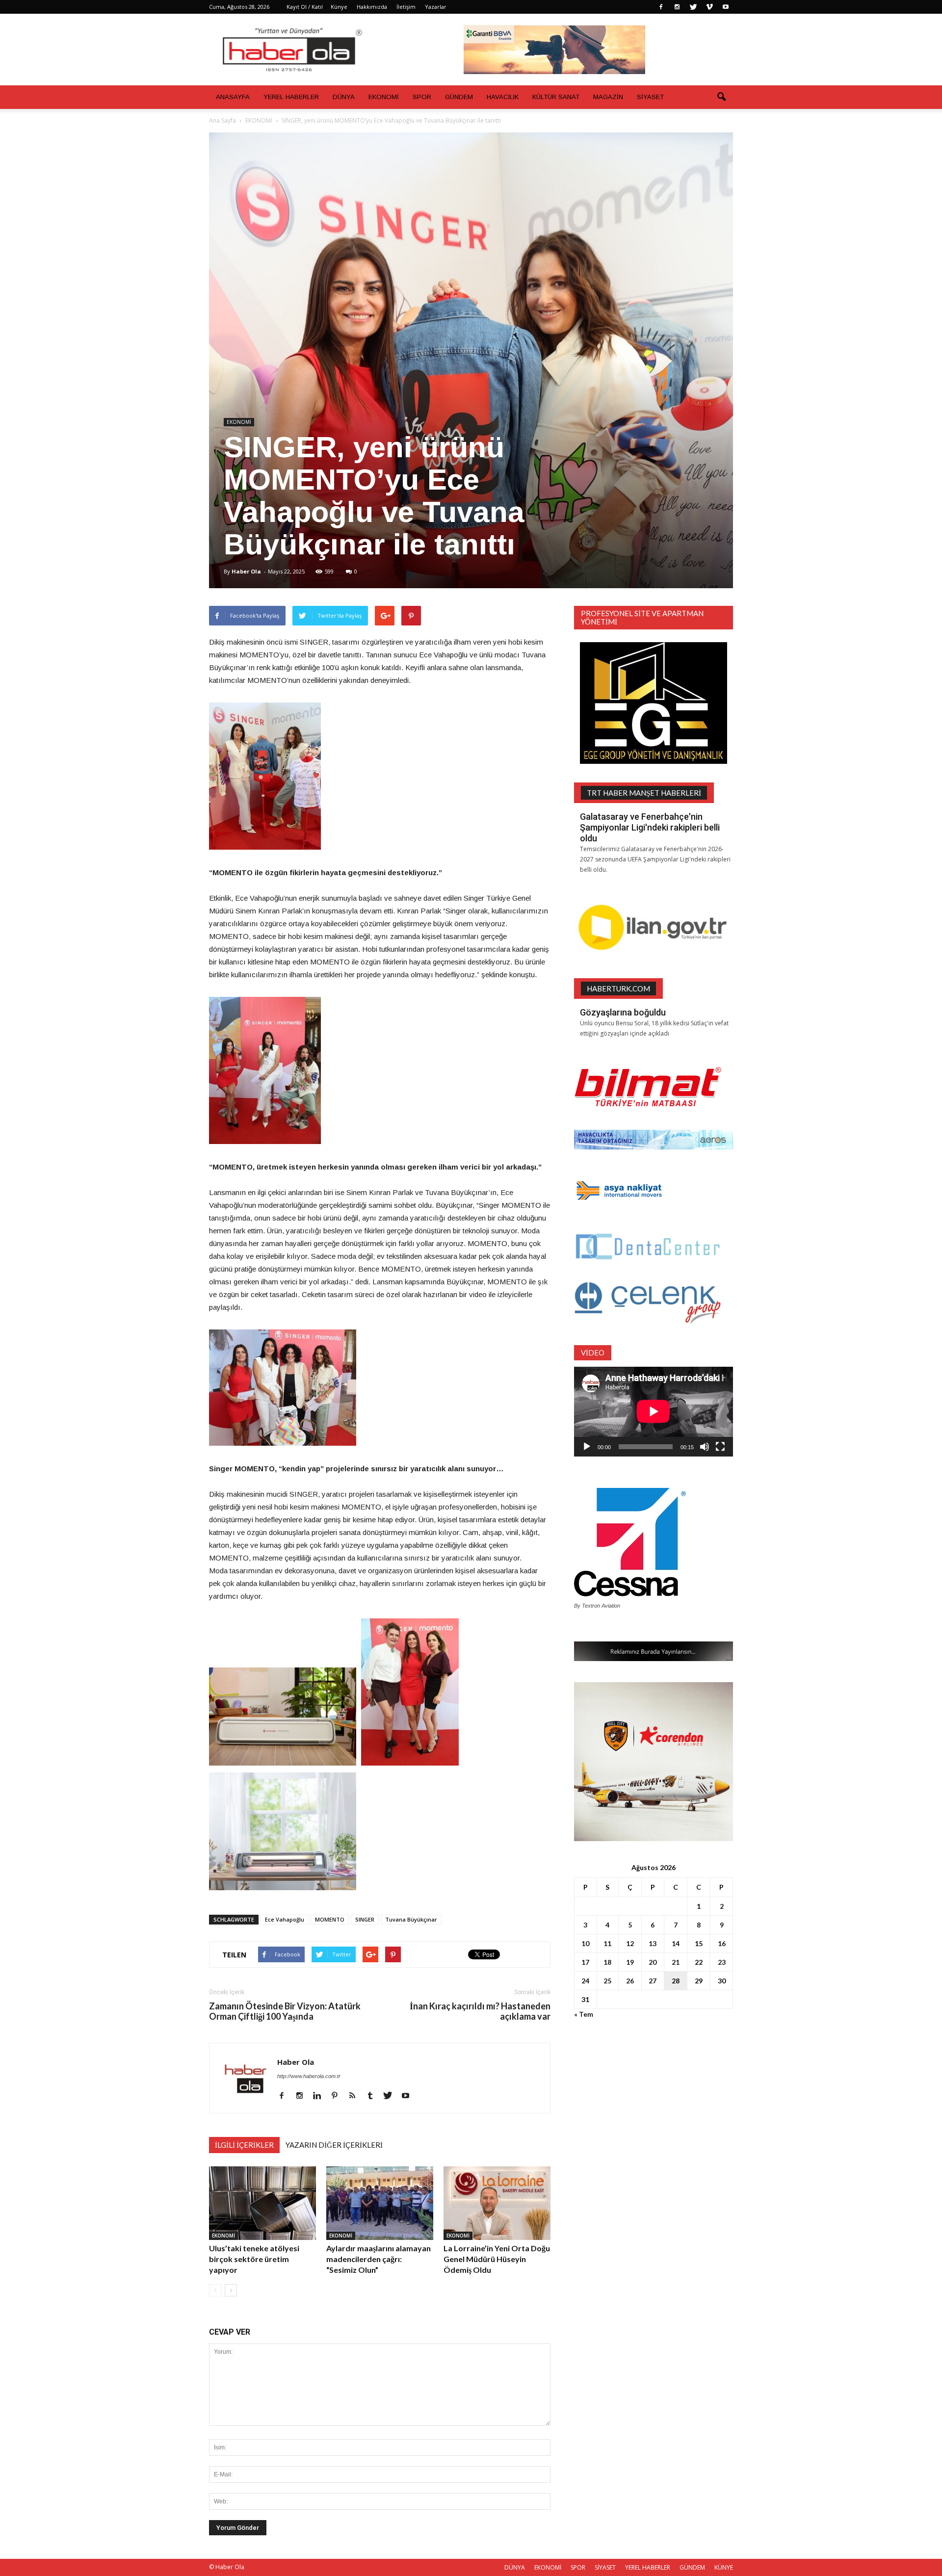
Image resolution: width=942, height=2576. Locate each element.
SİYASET (650, 97)
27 (653, 1981)
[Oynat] (587, 1447)
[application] (654, 1412)
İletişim (406, 7)
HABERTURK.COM (618, 989)
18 (607, 1962)
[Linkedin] (321, 2096)
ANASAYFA (233, 97)
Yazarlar (436, 7)
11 (607, 1943)
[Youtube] (726, 7)
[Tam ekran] (720, 1447)
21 (676, 1962)
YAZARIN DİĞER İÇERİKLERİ (334, 2145)
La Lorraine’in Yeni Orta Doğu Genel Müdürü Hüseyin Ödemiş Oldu (497, 2259)
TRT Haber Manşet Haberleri (644, 793)
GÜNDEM (459, 97)
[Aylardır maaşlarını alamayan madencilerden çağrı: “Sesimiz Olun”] (380, 2203)
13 (653, 1943)
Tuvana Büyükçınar (411, 1919)
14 (676, 1943)
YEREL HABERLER (291, 97)
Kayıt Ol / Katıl (305, 7)
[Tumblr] (374, 2096)
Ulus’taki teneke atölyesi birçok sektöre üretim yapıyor (254, 2259)
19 (630, 1962)
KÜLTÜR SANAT (556, 97)
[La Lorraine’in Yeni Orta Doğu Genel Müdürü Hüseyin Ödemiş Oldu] (497, 2203)
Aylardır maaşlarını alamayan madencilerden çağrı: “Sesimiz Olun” (379, 2259)
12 (630, 1943)
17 (585, 1962)
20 (653, 1962)
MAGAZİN (608, 97)
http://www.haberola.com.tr (309, 2076)
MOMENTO (330, 1919)
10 (585, 1943)
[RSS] (356, 2096)
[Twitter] (693, 7)
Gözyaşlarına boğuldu (623, 1012)
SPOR (422, 97)
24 (585, 1981)
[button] (721, 97)
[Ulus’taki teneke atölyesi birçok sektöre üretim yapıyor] (262, 2203)
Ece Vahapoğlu (285, 1919)
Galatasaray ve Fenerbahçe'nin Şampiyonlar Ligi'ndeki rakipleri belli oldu (650, 827)
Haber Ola (246, 571)
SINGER (365, 1919)
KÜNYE (724, 2567)
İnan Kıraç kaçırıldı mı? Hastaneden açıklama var (480, 2011)
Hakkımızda (372, 7)
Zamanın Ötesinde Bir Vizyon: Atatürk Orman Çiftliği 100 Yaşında (285, 2011)
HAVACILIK (503, 97)
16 (722, 1943)
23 (722, 1962)
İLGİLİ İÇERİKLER (244, 2145)
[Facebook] (661, 7)
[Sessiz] (705, 1447)
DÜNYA (344, 97)
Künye (339, 7)
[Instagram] (677, 7)
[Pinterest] (338, 2096)
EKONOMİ (384, 97)
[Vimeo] (709, 7)
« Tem (584, 2014)
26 (630, 1981)
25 (607, 1981)
